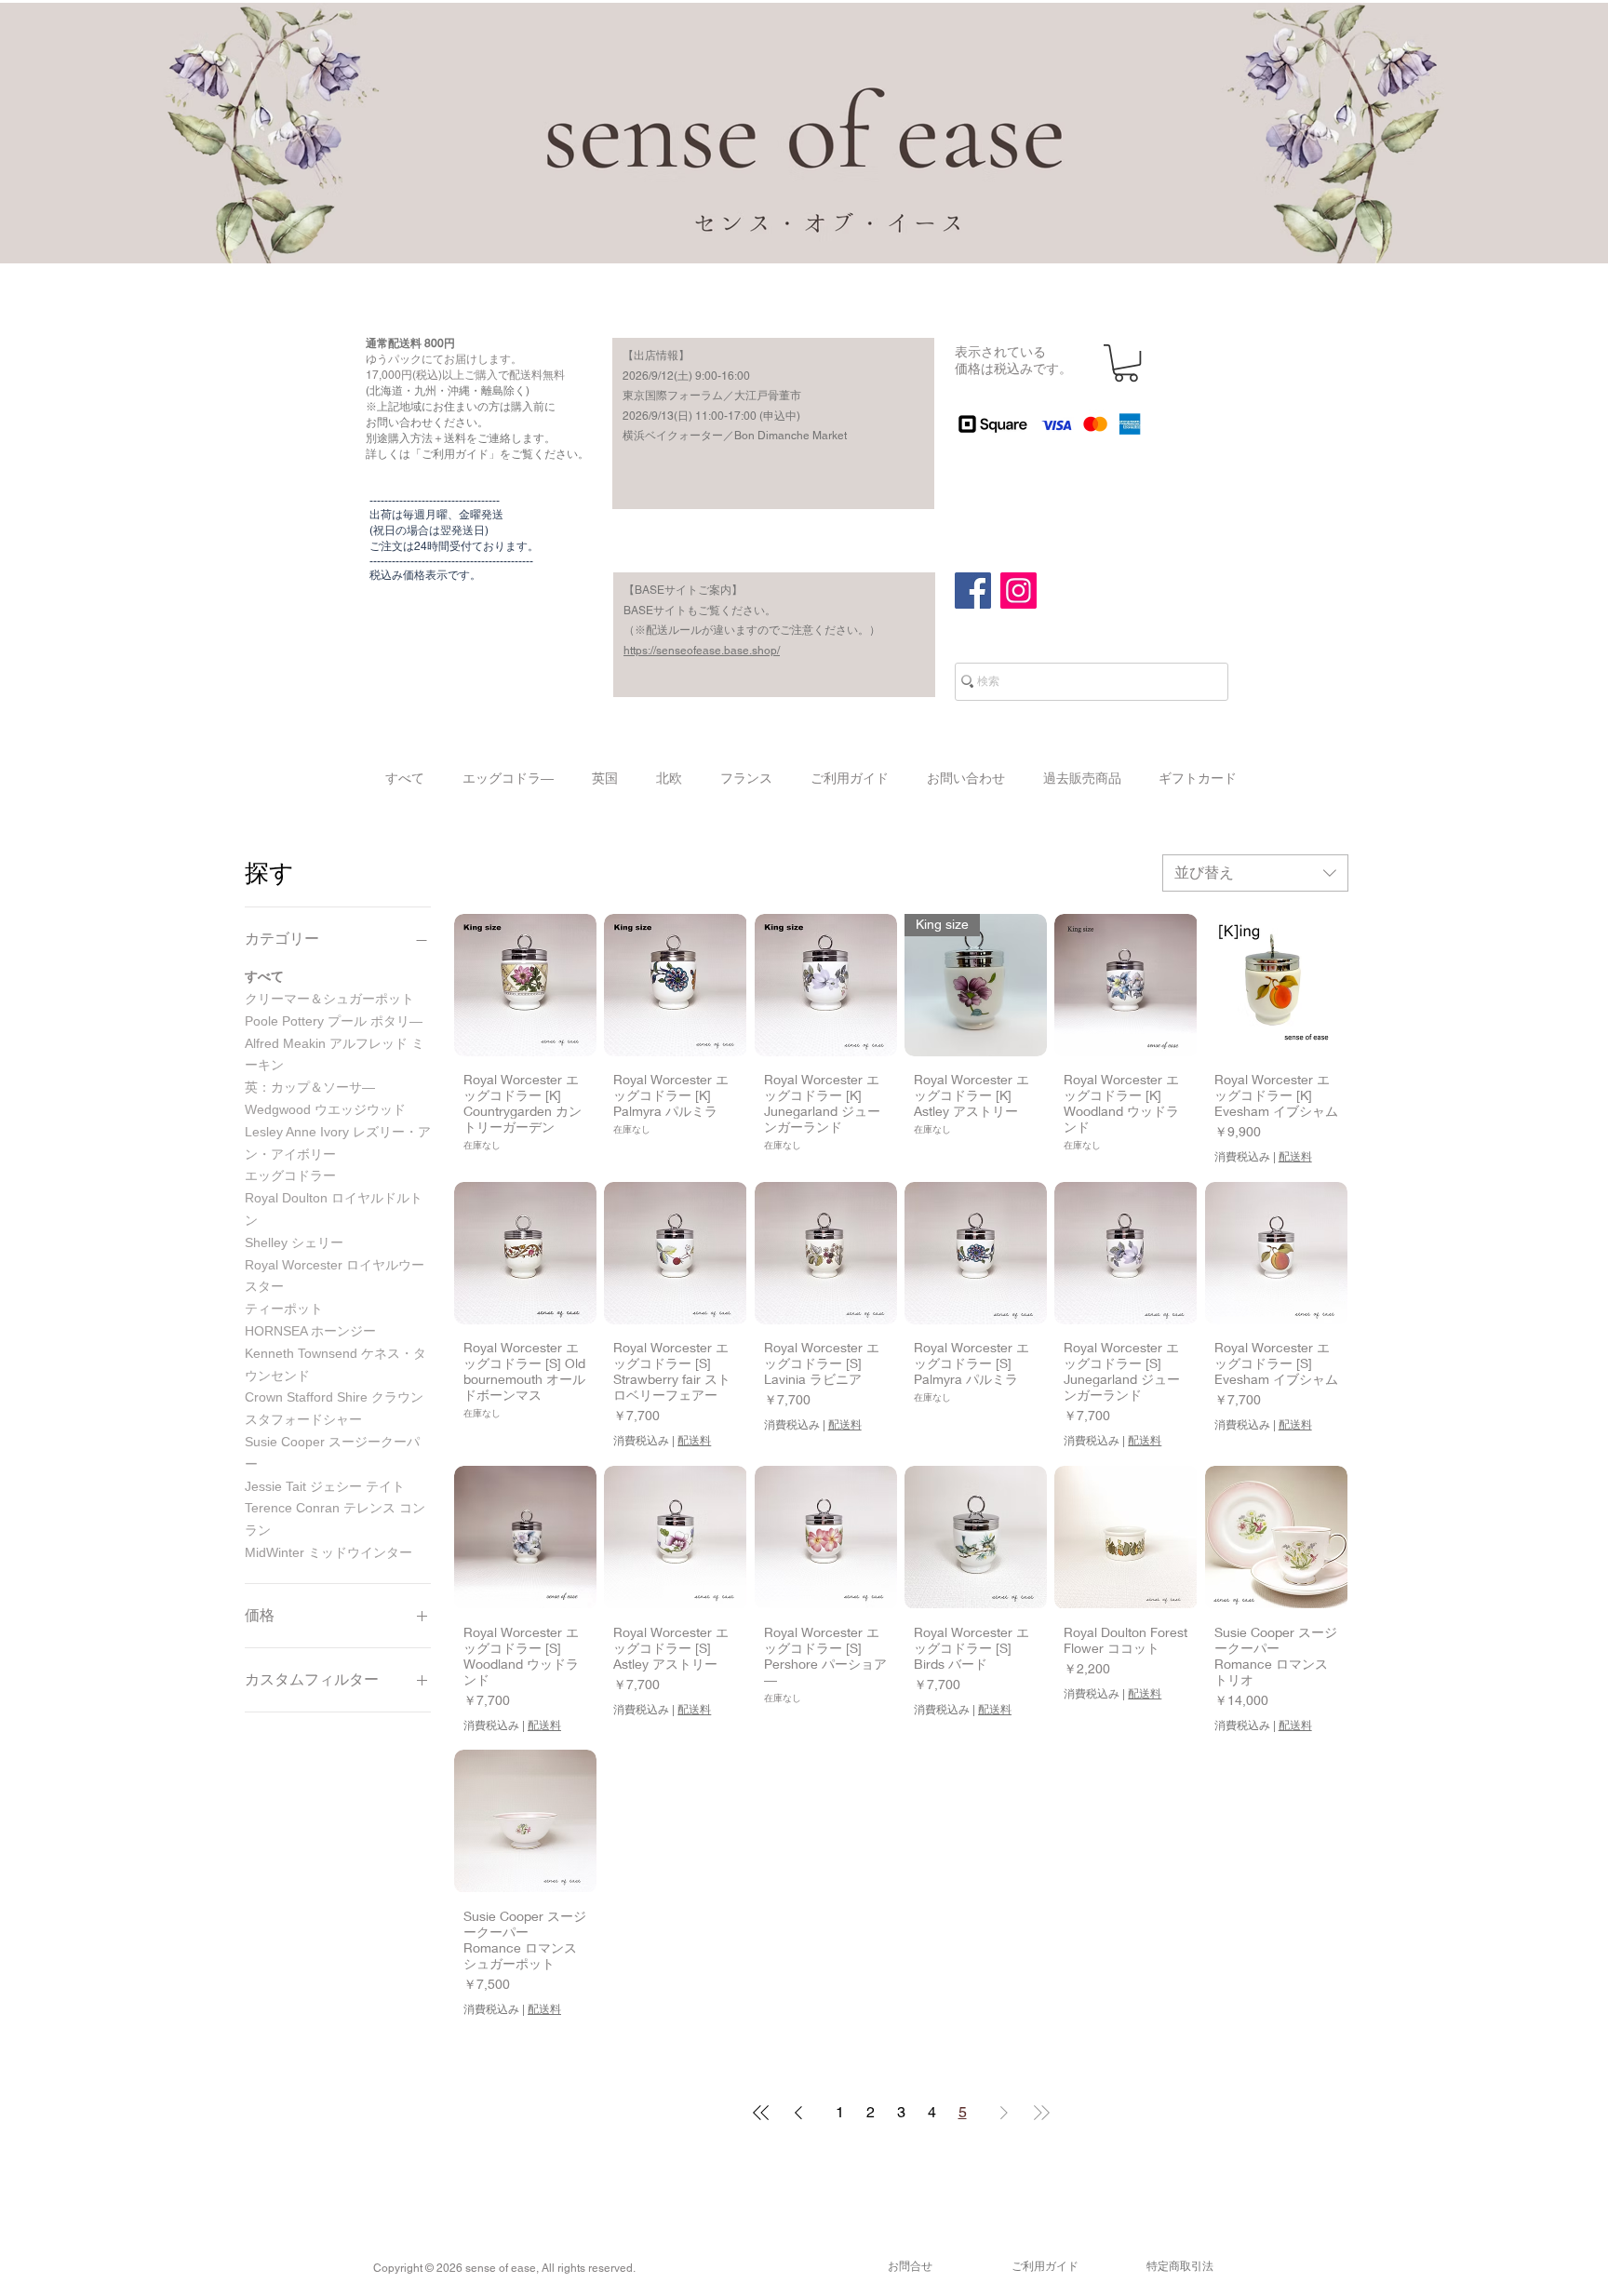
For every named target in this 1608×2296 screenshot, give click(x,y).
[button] (1126, 363)
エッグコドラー (290, 1175)
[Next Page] (1004, 2113)
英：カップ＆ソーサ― (310, 1087)
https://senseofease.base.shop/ (702, 651)
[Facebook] (973, 591)
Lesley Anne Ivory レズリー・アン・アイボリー (338, 1143)
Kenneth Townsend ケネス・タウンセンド (335, 1364)
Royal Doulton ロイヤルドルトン (334, 1209)
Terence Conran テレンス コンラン (335, 1519)
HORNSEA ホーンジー (310, 1331)
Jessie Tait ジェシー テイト (325, 1486)
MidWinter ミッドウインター (328, 1552)
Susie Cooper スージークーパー (332, 1453)
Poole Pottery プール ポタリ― (334, 1021)
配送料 (1295, 1157)
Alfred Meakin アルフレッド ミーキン (335, 1054)
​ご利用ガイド (1045, 2266)
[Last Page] (1041, 2113)
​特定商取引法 (1180, 2266)
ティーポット (284, 1309)
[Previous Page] (798, 2113)
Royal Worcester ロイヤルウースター (335, 1276)
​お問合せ (910, 2266)
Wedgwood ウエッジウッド (325, 1109)
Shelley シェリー (294, 1242)
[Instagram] (1018, 591)
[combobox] (1255, 873)
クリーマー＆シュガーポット (329, 999)
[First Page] (761, 2113)
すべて (264, 976)
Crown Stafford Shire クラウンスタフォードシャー (334, 1408)
